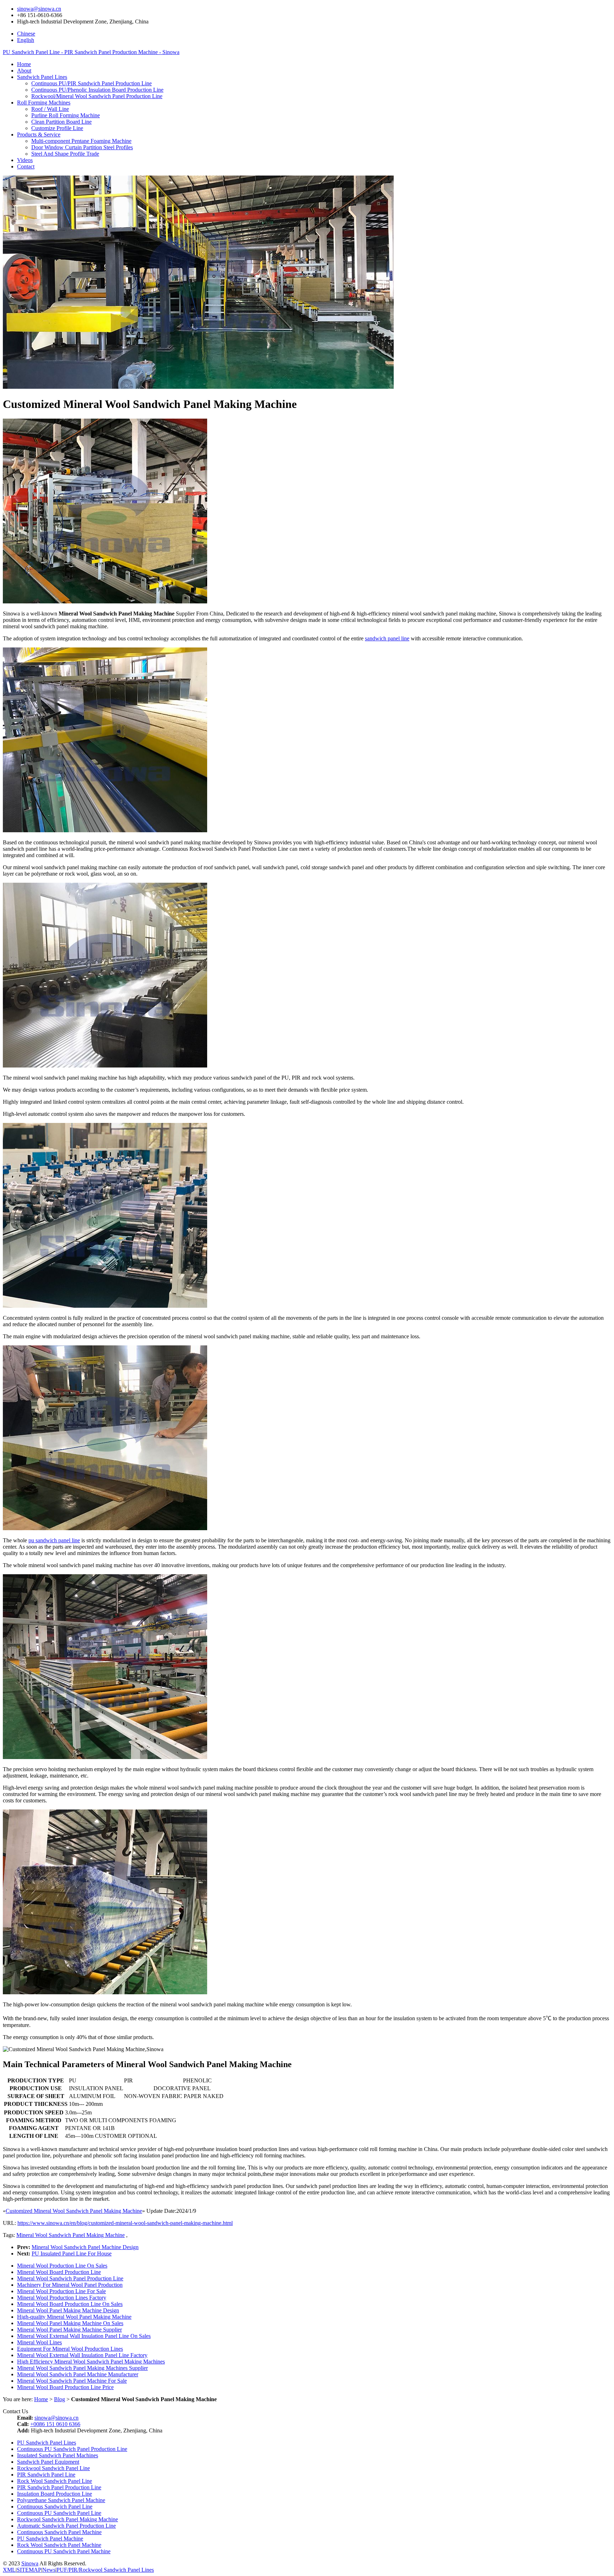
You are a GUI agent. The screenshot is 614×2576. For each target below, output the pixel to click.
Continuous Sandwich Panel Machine (59, 2532)
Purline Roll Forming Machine (66, 115)
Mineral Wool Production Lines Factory (62, 2298)
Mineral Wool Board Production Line (59, 2272)
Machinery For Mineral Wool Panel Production (70, 2285)
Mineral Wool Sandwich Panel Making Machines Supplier (82, 2368)
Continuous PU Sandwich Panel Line (59, 2513)
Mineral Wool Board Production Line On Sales (70, 2304)
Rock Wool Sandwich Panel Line (55, 2481)
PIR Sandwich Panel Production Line (59, 2487)
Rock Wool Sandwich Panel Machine (59, 2545)
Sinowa (30, 2563)
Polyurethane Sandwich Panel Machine (61, 2500)
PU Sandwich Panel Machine (50, 2539)
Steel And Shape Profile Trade (65, 154)
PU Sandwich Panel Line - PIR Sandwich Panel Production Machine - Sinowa (91, 52)
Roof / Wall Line (50, 109)
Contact (26, 166)
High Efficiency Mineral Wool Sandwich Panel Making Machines (91, 2362)
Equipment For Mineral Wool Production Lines (70, 2349)
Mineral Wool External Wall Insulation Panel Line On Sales (84, 2336)
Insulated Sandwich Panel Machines (58, 2455)
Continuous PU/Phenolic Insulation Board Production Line (97, 90)
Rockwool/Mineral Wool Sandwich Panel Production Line (97, 96)
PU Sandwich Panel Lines (47, 2443)
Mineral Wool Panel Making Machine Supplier (69, 2330)
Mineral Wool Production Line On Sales (62, 2266)
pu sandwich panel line (54, 1540)
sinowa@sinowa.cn (39, 9)
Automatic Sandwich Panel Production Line (66, 2526)
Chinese (26, 34)
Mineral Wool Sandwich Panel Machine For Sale (72, 2381)
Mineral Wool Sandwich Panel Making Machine (71, 2235)
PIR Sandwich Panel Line (46, 2475)
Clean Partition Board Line (61, 122)
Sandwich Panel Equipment (48, 2462)
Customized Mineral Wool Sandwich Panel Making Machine (74, 2211)
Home (24, 64)
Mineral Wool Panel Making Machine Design (68, 2310)
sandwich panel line (387, 638)
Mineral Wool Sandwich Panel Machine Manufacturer (78, 2374)
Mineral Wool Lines (39, 2342)
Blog (60, 2399)
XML (9, 2570)
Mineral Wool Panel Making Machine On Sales (70, 2323)
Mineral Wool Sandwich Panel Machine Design (85, 2247)
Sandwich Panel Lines (42, 77)
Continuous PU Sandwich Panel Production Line (72, 2449)
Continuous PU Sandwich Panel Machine (64, 2551)
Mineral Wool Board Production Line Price (65, 2387)
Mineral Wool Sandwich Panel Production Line (70, 2278)
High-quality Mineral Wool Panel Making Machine (74, 2317)
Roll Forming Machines (44, 103)
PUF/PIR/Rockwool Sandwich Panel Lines (105, 2570)
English (26, 40)
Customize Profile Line (57, 128)
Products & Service (39, 135)
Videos (25, 160)
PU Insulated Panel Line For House (72, 2254)
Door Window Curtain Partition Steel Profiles (82, 147)
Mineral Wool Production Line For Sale (61, 2291)
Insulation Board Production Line (55, 2494)
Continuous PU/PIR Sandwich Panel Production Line (91, 83)
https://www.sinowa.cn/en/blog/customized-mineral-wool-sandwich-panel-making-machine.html (125, 2223)
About (24, 71)
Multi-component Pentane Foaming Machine (81, 141)
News (49, 2570)
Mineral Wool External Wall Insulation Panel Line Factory (82, 2355)
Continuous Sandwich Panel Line (55, 2507)
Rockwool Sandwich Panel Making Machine (68, 2519)
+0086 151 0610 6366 (55, 2424)
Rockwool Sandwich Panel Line (53, 2468)
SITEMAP (29, 2570)
